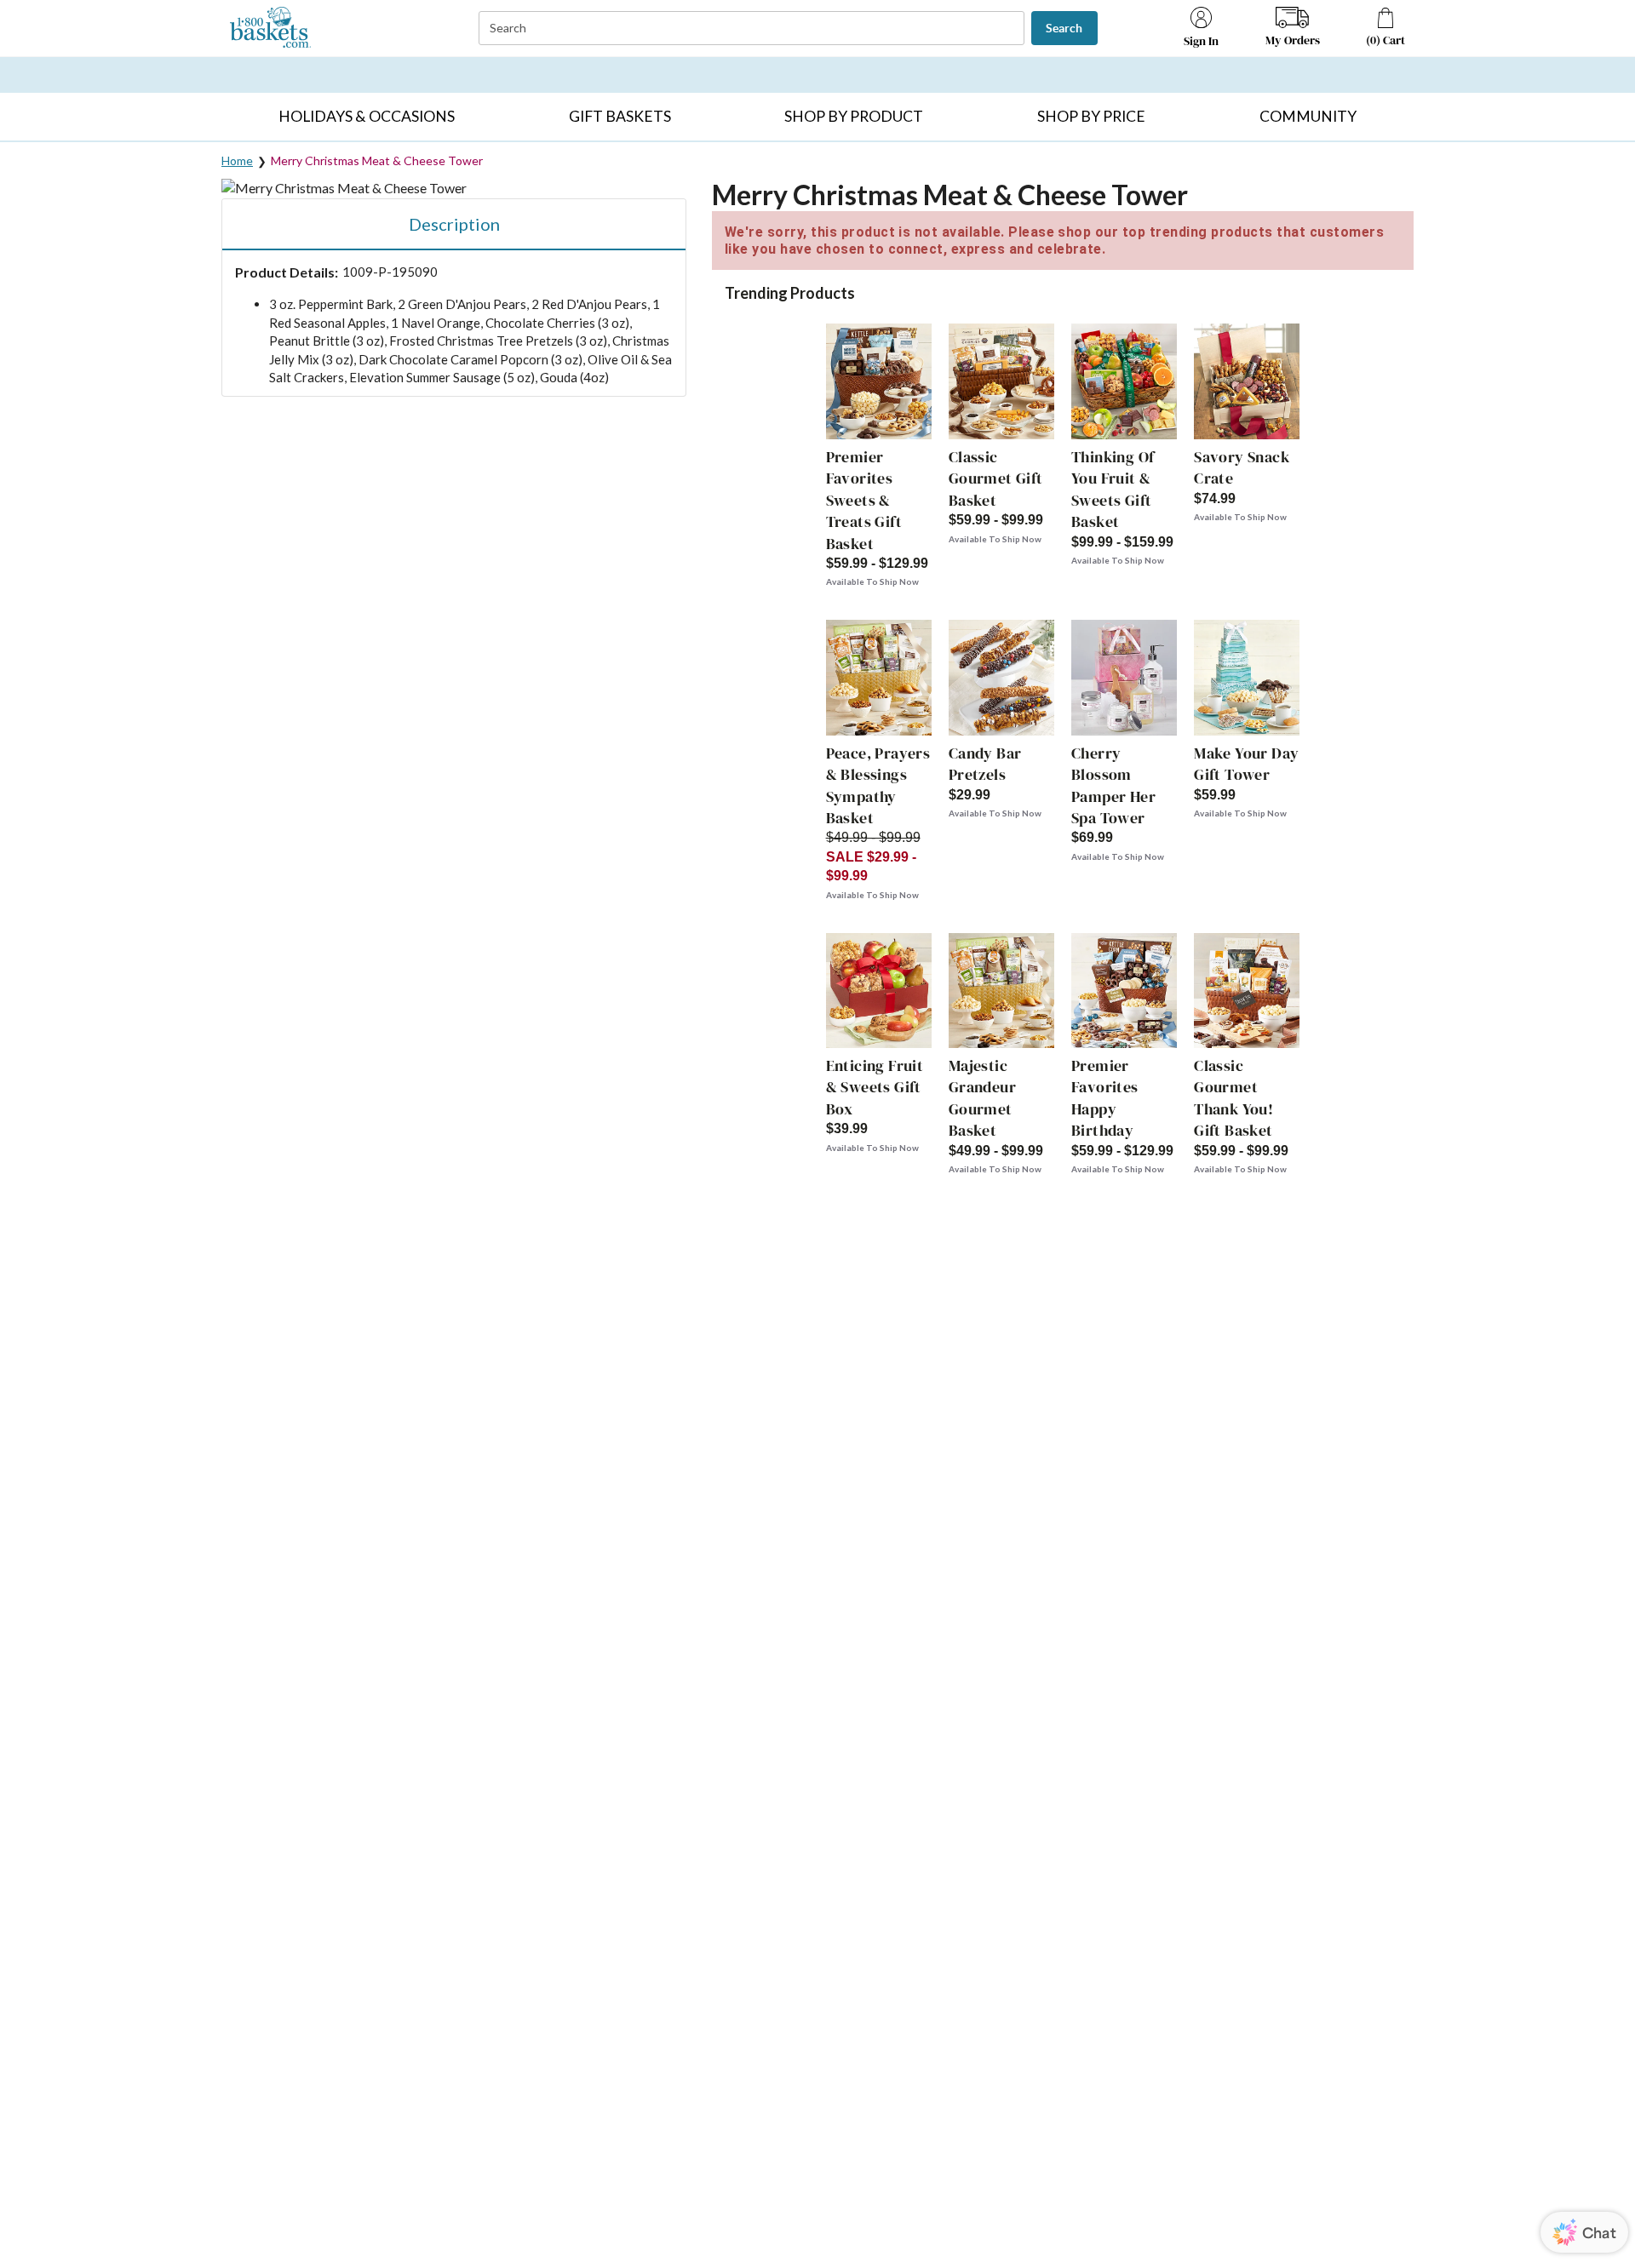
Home (237, 160)
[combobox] (753, 29)
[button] (366, 117)
